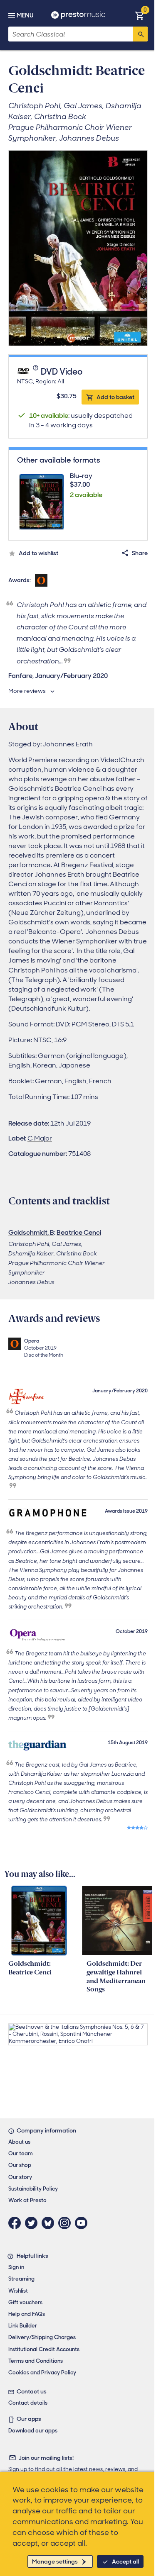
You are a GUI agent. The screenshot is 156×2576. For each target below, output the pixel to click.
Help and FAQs (27, 2314)
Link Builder (23, 2326)
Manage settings (55, 2561)
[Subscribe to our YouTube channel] (83, 2223)
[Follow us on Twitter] (33, 2223)
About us (19, 2142)
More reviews (27, 691)
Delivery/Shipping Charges (42, 2337)
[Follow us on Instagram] (67, 2223)
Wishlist (18, 2291)
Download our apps (33, 2431)
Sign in (16, 2267)
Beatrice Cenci (79, 1232)
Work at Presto (27, 2200)
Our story (20, 2177)
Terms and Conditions (36, 2361)
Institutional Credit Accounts (44, 2349)
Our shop (20, 2165)
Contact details (28, 2403)
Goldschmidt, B (31, 1232)
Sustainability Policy (33, 2189)
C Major (40, 1138)
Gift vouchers (25, 2302)
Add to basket (115, 397)
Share (140, 553)
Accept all (125, 2561)
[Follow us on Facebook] (17, 2223)
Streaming (21, 2279)
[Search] (140, 34)
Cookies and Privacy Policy (42, 2373)
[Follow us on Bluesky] (50, 2223)
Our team (21, 2153)
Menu (25, 15)
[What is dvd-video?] (36, 372)
